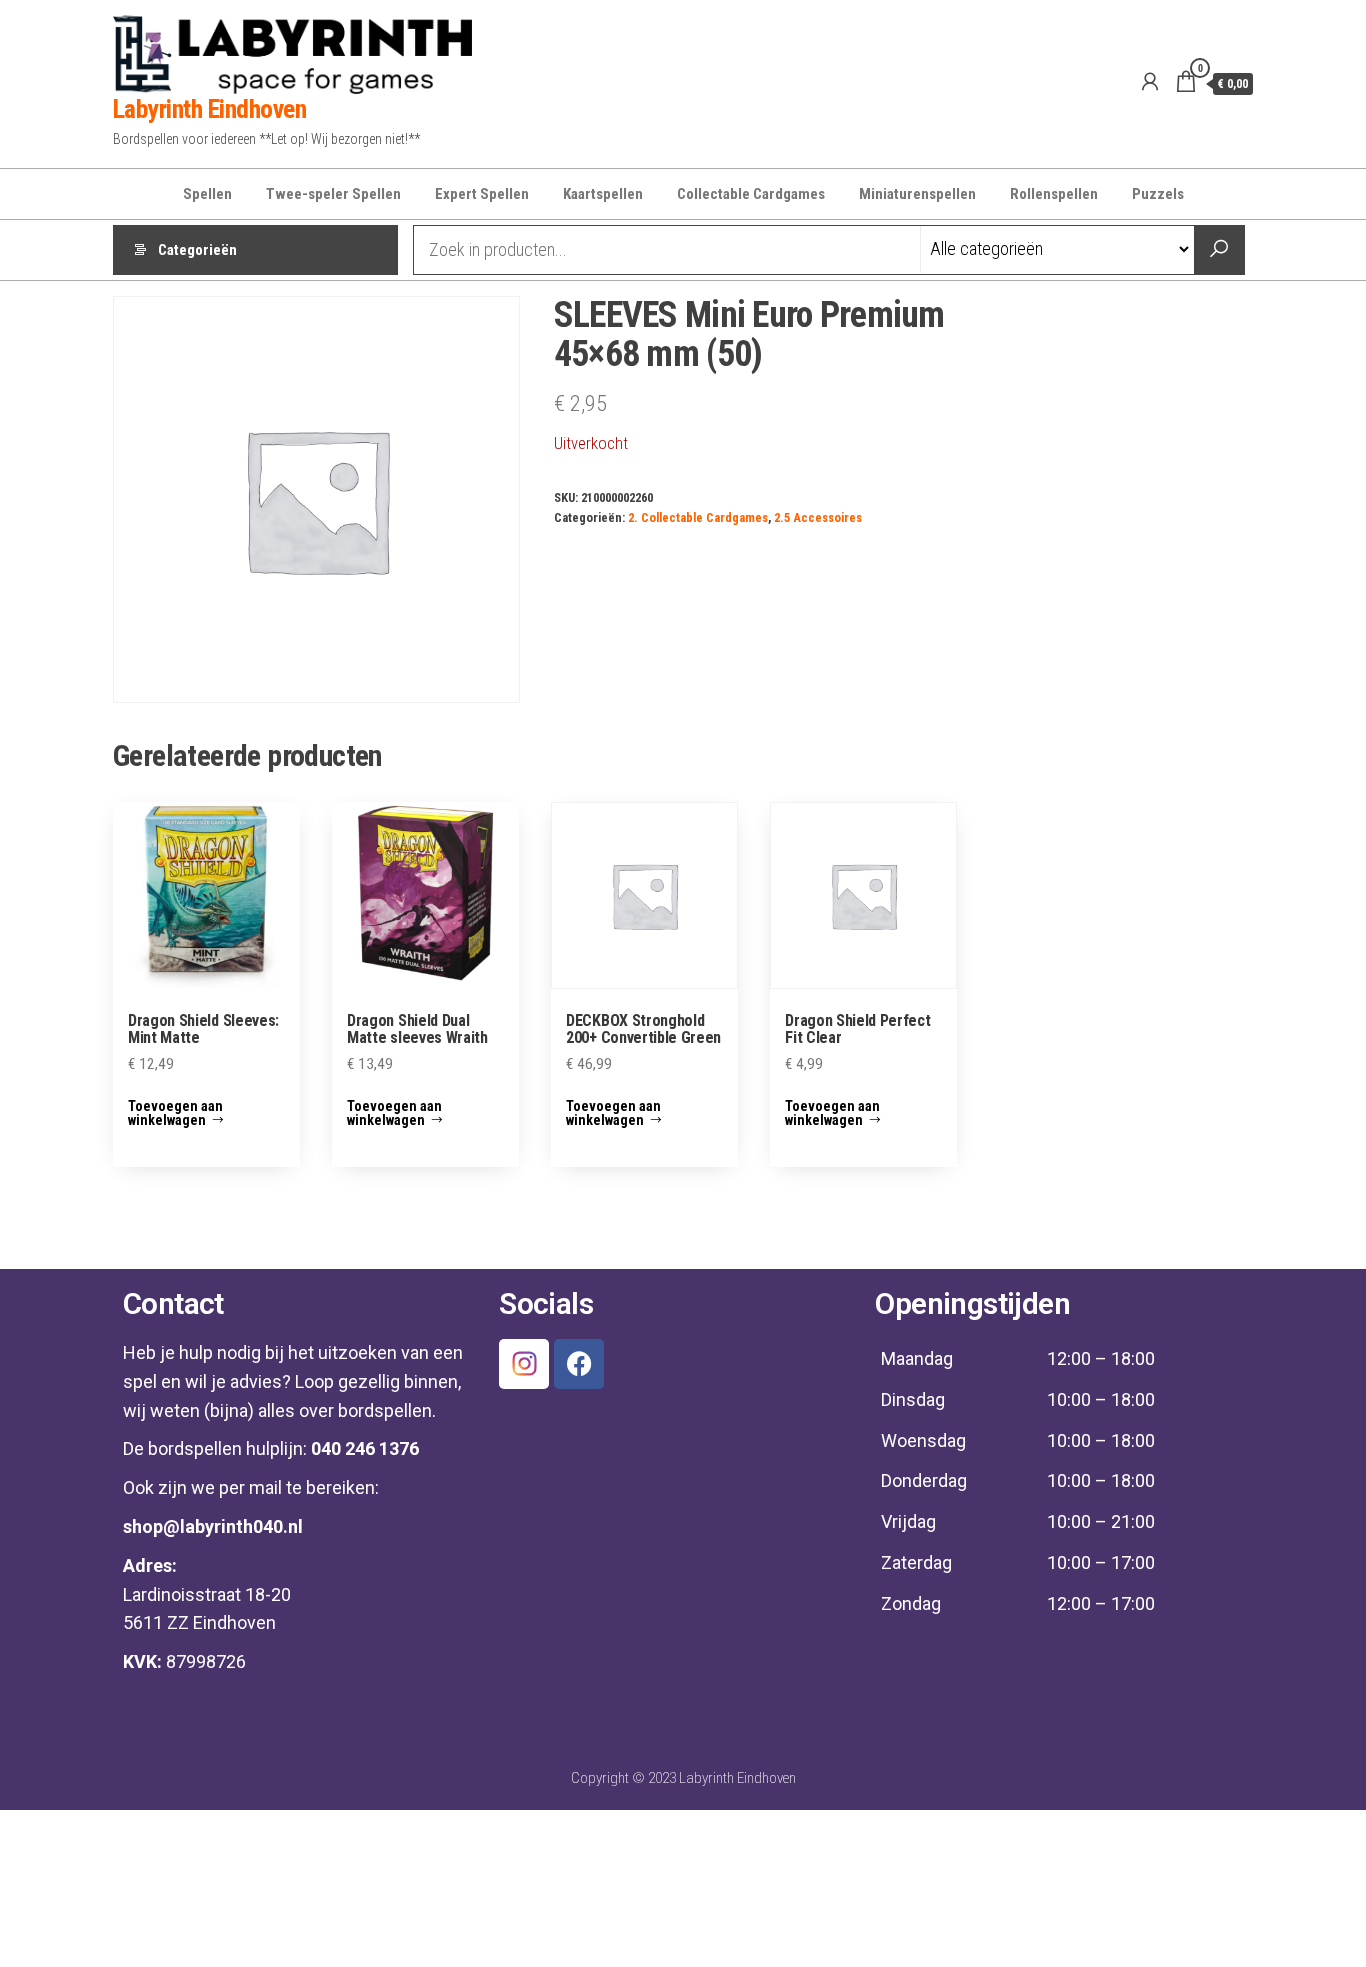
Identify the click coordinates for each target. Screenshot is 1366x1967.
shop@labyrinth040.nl (213, 1526)
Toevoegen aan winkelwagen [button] (175, 1113)
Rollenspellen (1054, 194)
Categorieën (197, 250)
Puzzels (1158, 194)
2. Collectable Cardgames (698, 517)
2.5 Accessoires (818, 517)
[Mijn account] (1150, 82)
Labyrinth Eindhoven (209, 109)
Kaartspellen (603, 194)
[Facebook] (579, 1364)
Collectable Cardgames (751, 194)
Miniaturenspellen (917, 194)
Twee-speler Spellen (333, 194)
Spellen (207, 194)
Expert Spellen (482, 194)
